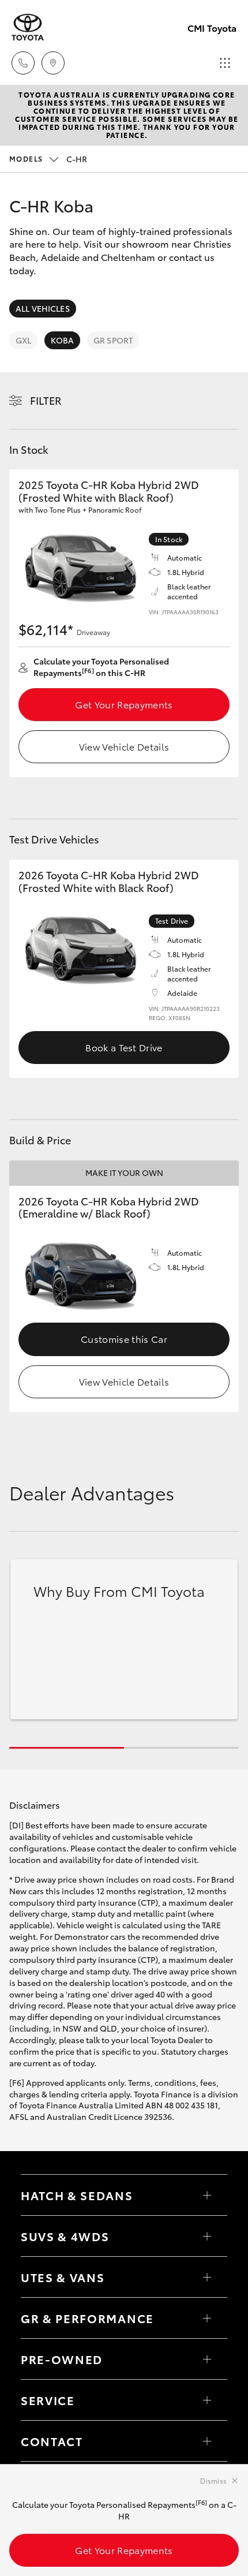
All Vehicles (43, 308)
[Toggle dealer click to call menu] (23, 63)
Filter (46, 400)
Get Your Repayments (124, 704)
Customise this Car (124, 1339)
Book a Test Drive (124, 1047)
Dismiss (213, 2480)
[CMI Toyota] (28, 27)
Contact (52, 2441)
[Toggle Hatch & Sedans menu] (207, 2195)
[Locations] (53, 63)
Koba (62, 340)
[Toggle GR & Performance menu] (207, 2318)
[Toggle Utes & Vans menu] (207, 2277)
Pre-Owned (62, 2359)
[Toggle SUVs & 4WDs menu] (207, 2236)
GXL (23, 340)
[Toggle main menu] (225, 63)
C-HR (48, 159)
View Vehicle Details (124, 746)
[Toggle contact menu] (207, 2359)
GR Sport (113, 340)
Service (48, 2400)
